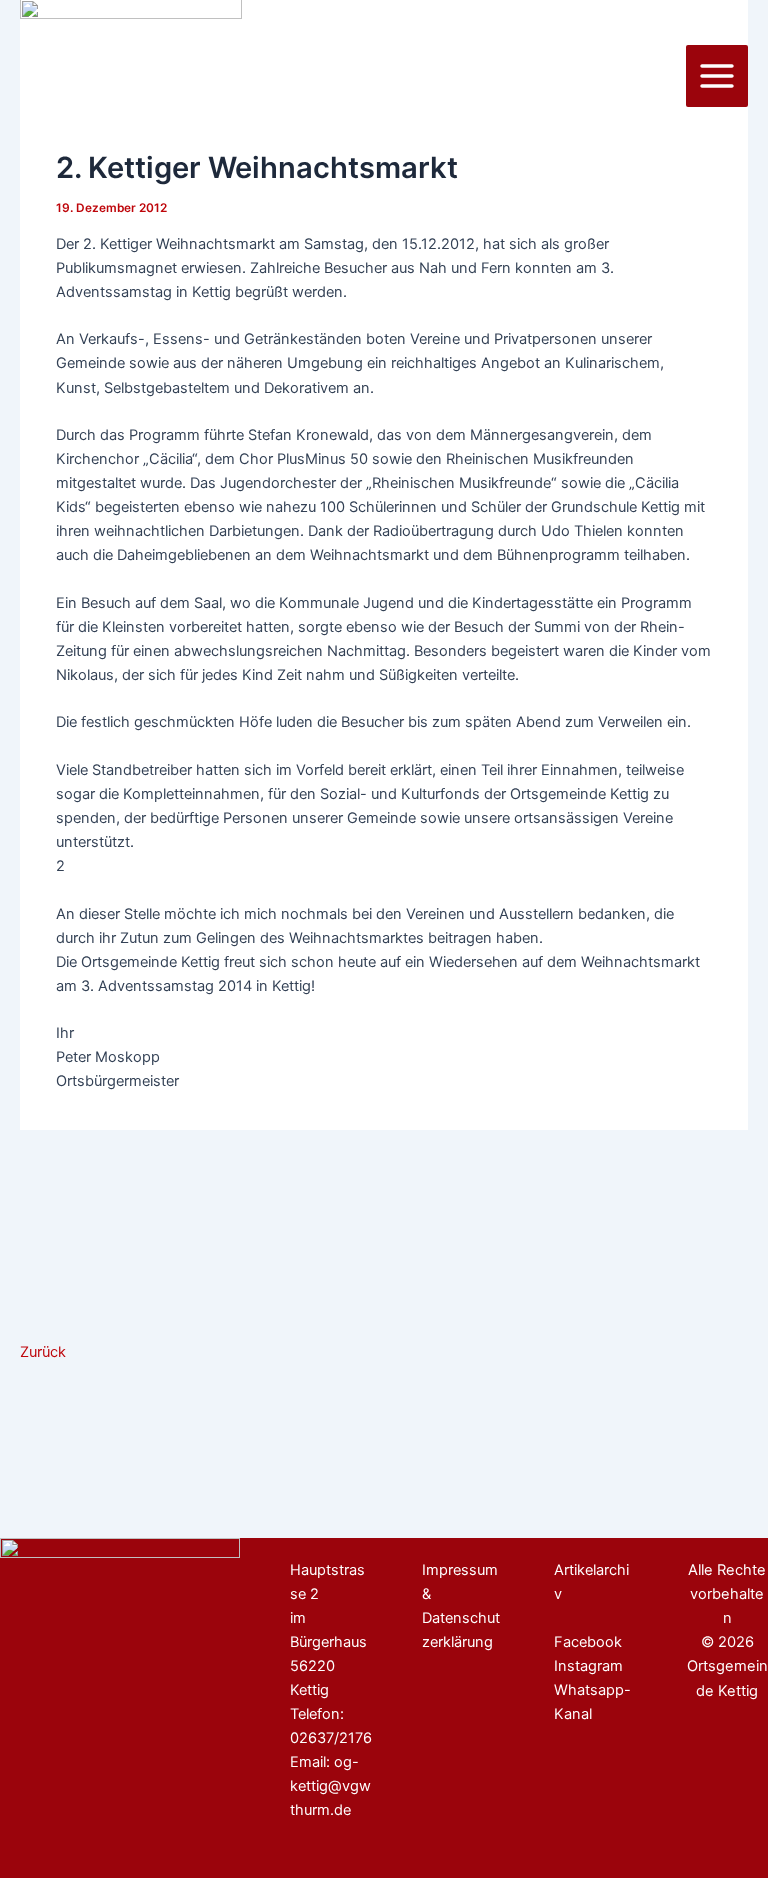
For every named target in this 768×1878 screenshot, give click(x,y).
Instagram (588, 1666)
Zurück (43, 1352)
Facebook (588, 1642)
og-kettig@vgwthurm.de (330, 1786)
